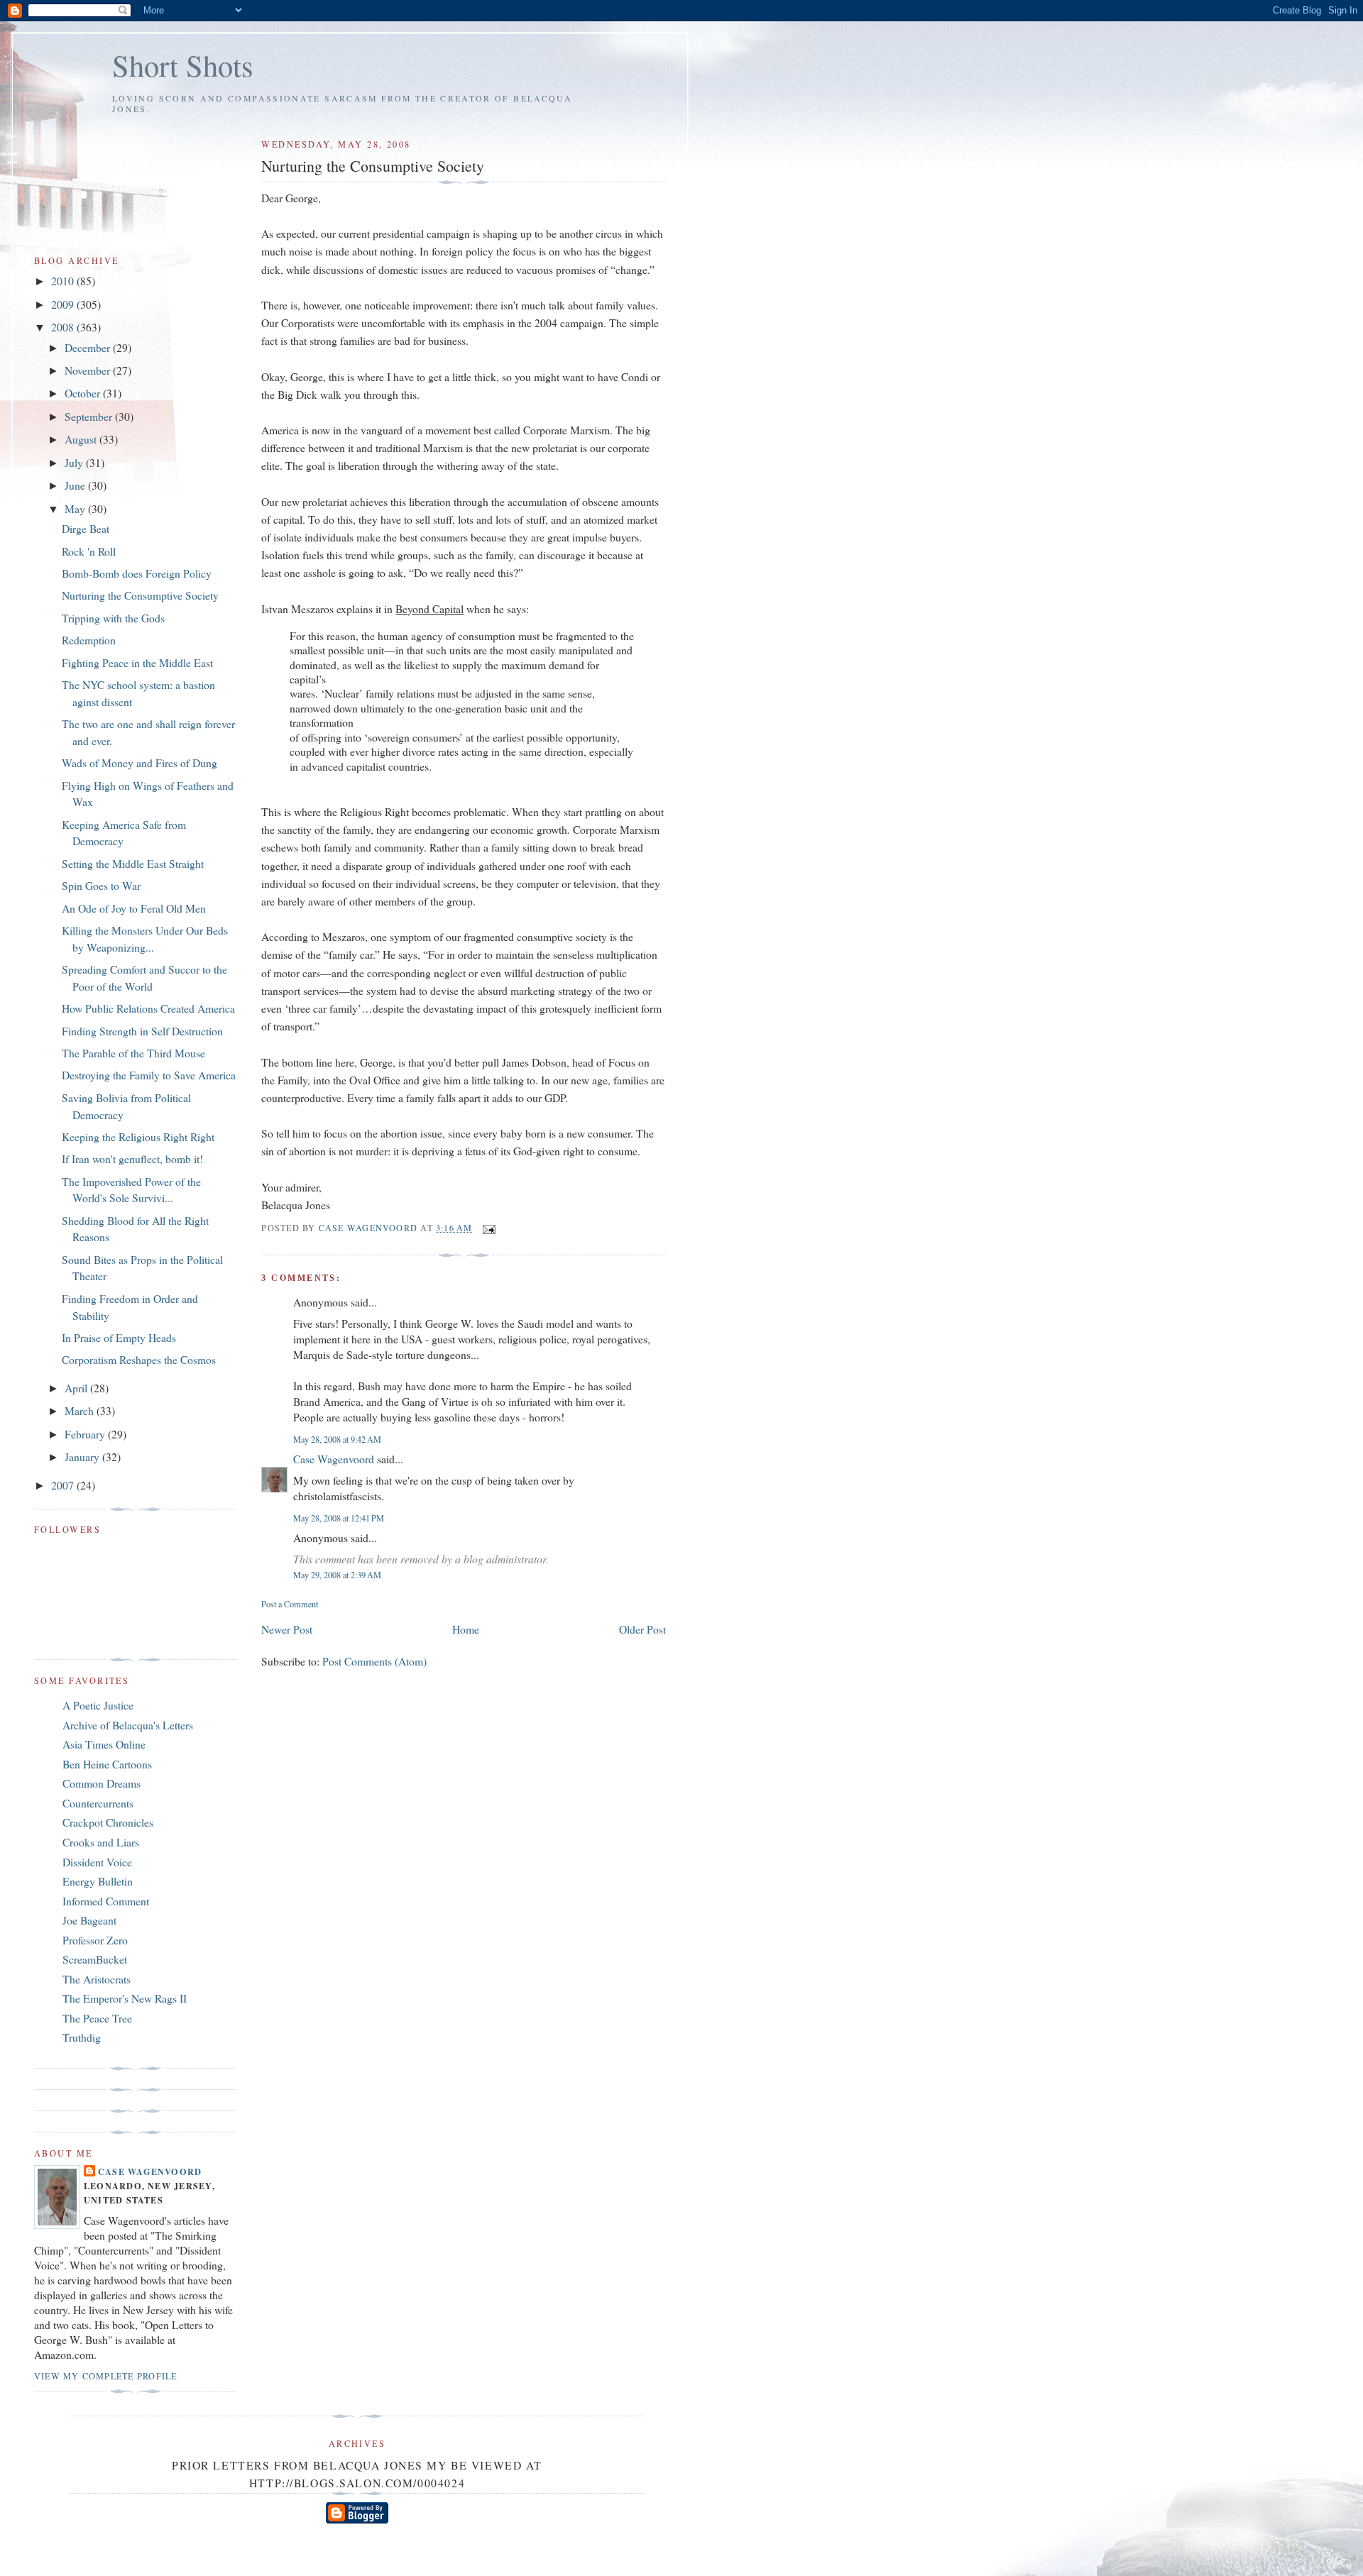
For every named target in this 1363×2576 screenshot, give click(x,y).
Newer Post (287, 1629)
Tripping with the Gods (113, 618)
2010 (64, 281)
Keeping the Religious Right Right (138, 1136)
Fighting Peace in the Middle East (137, 662)
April (77, 1388)
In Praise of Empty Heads (119, 1337)
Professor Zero (95, 1940)
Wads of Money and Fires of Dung (139, 763)
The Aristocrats (97, 1979)
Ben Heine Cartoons (107, 1764)
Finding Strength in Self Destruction (142, 1031)
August (82, 439)
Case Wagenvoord (334, 1459)
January (83, 1457)
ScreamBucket (95, 1959)
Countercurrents (98, 1803)
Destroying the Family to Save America (149, 1075)
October (84, 393)
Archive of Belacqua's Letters (128, 1725)
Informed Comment (106, 1901)
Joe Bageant (89, 1920)
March (81, 1410)
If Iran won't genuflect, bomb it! (132, 1158)
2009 (64, 304)
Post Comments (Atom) (374, 1661)
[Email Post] (488, 1228)
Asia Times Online (104, 1744)
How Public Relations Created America (148, 1008)
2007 (64, 1485)
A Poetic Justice (98, 1705)
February (86, 1434)
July (75, 462)
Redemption (89, 640)
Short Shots (183, 65)
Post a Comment (290, 1604)
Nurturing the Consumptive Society (140, 595)
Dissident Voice (97, 1862)
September (90, 416)
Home (466, 1629)
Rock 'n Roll (89, 551)
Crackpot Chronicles (108, 1822)
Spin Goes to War (101, 885)
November (89, 370)
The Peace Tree (97, 2018)
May (76, 508)
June (76, 485)
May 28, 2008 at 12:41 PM (339, 1518)
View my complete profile (105, 2376)
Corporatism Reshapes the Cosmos (139, 1359)
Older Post (642, 1629)
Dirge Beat (86, 528)
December (89, 347)
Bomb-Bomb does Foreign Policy (137, 573)
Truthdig (82, 2037)
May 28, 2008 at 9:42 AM (337, 1439)
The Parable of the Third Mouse (133, 1053)
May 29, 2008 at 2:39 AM (337, 1575)
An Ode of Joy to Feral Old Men (134, 908)
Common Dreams (102, 1783)
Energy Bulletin (98, 1881)
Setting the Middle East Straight (133, 863)
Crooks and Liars (101, 1842)
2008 (64, 327)
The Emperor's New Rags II (125, 1998)
